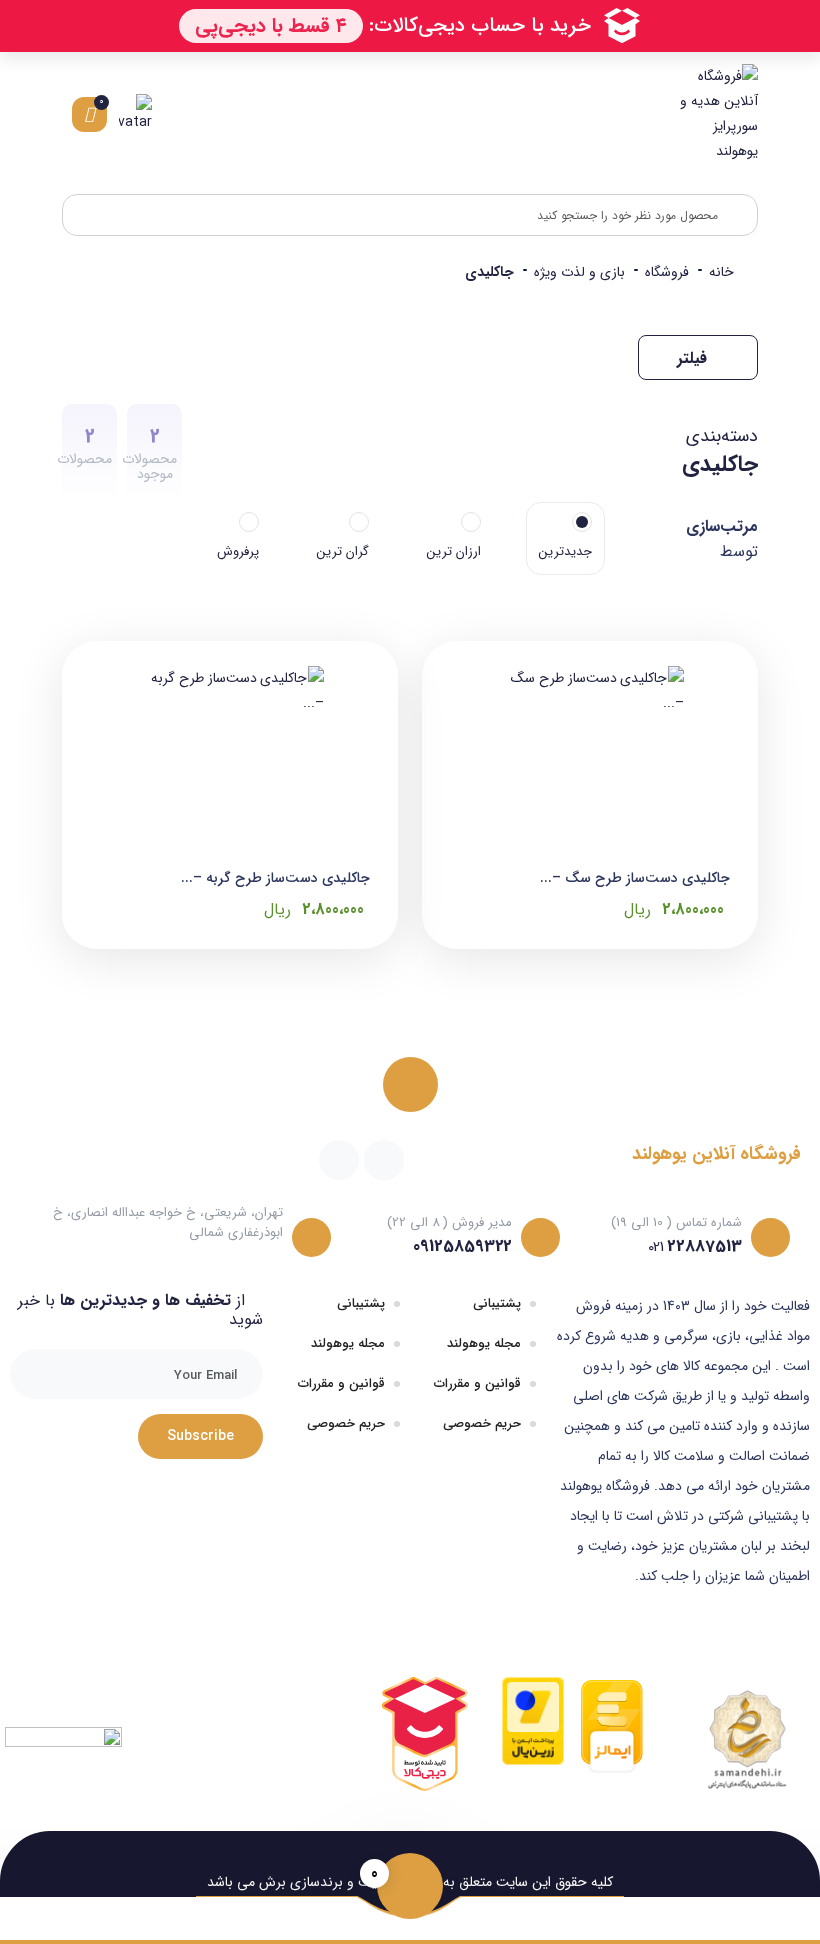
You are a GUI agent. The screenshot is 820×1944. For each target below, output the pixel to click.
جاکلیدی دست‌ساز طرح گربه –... (275, 878)
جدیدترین (565, 551)
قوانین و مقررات (477, 1383)
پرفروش (238, 551)
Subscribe (200, 1436)
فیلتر (694, 358)
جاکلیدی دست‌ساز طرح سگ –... (635, 878)
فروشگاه (667, 272)
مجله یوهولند (484, 1343)
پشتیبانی (497, 1303)
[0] (410, 1886)
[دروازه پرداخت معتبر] (533, 1720)
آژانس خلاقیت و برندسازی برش (349, 1882)
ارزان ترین (454, 551)
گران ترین (343, 551)
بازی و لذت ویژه (579, 272)
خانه (721, 272)
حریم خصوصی (482, 1423)
